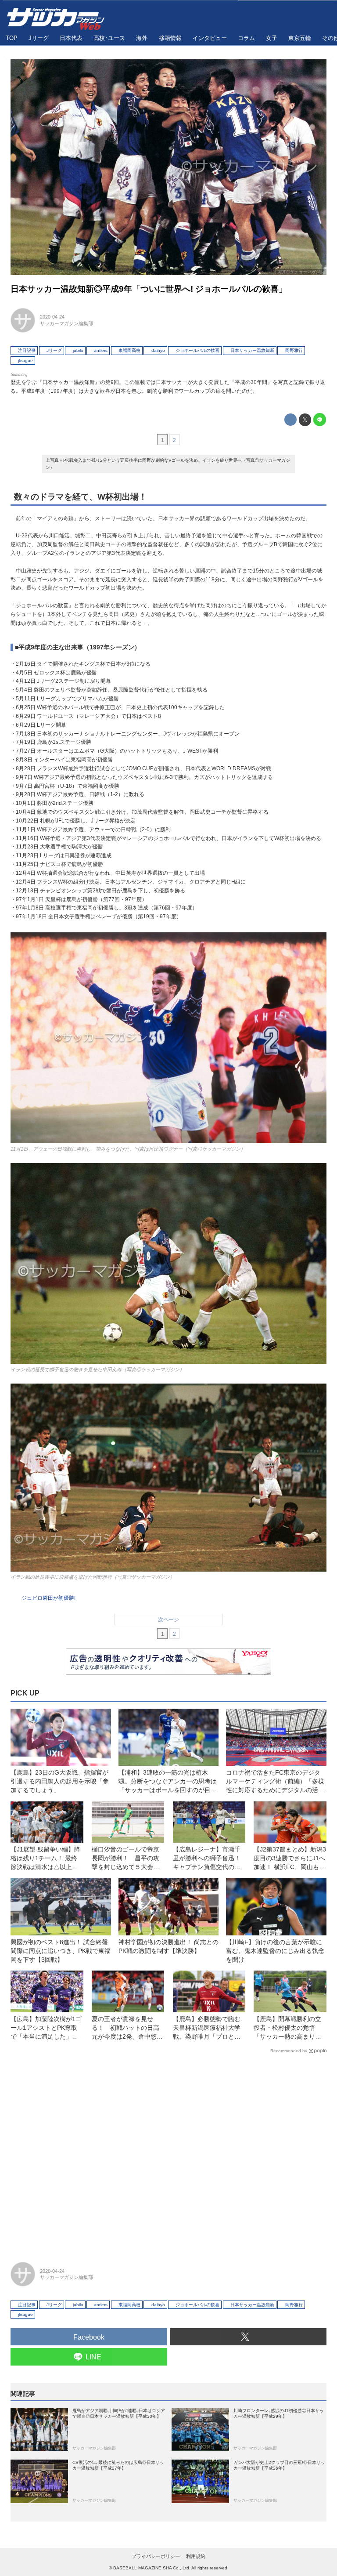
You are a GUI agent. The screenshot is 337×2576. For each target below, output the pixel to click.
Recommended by (289, 2051)
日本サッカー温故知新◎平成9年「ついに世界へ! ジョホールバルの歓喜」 (149, 289)
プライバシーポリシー (156, 2556)
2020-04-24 (52, 317)
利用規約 (196, 2556)
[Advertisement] (168, 2154)
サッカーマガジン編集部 (66, 323)
